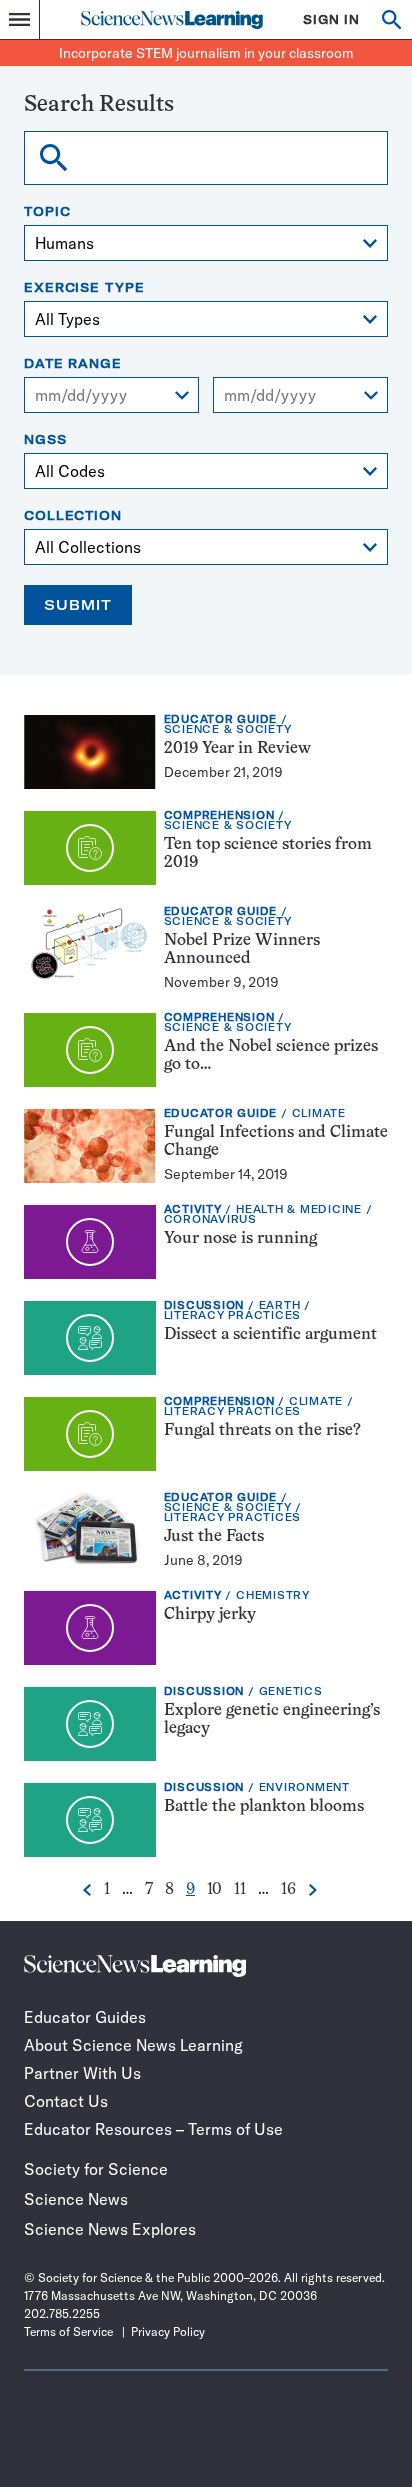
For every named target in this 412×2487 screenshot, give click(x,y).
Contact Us (66, 2101)
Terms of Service (68, 2331)
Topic (47, 212)
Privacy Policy (168, 2331)
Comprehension (219, 815)
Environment (304, 1787)
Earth (280, 1305)
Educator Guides (85, 2017)
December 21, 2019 (223, 772)
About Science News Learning (133, 2045)
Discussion (204, 1305)
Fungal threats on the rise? (262, 1431)
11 (240, 1890)
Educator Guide (221, 719)
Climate (319, 1113)
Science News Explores (110, 2229)
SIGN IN (331, 19)
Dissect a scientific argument (270, 1335)
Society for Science (96, 2169)
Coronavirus (210, 1219)
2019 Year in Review (237, 749)
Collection (73, 516)
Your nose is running (240, 1239)
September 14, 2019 (226, 1174)
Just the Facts (214, 1537)
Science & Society (228, 729)
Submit (78, 605)
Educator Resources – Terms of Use (153, 2129)
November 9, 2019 (221, 982)
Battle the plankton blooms (264, 1807)
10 (214, 1890)
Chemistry (273, 1595)
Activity (193, 1209)
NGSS (45, 440)
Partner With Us (82, 2073)
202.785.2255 (62, 2313)
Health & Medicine (299, 1209)
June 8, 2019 (203, 1560)
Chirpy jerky (210, 1615)
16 (288, 1890)
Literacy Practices (233, 1315)
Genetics (291, 1691)
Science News (76, 2199)
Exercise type (84, 288)
